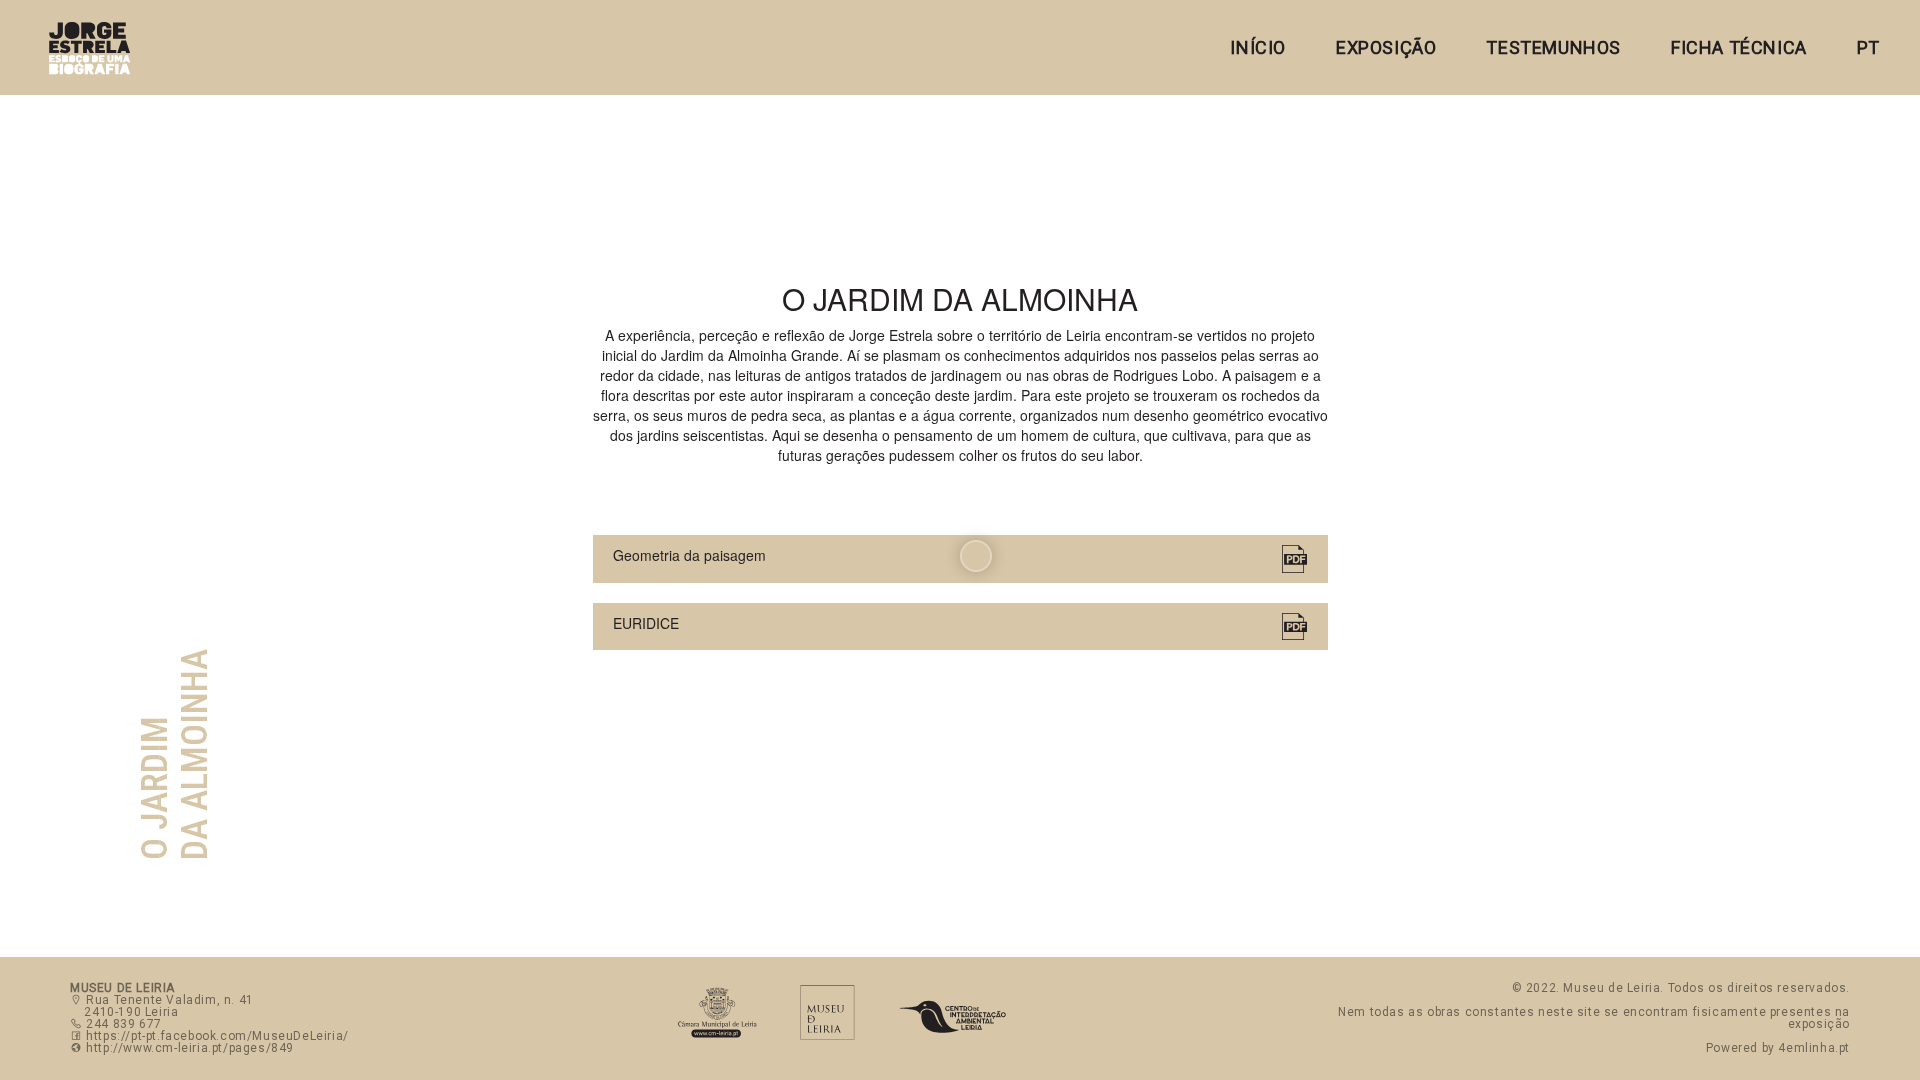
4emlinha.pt (1814, 1048)
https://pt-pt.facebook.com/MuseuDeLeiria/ (217, 1036)
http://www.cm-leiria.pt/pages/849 (190, 1048)
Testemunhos (1553, 47)
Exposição (1386, 47)
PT (1868, 47)
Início (1258, 47)
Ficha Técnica (1739, 47)
